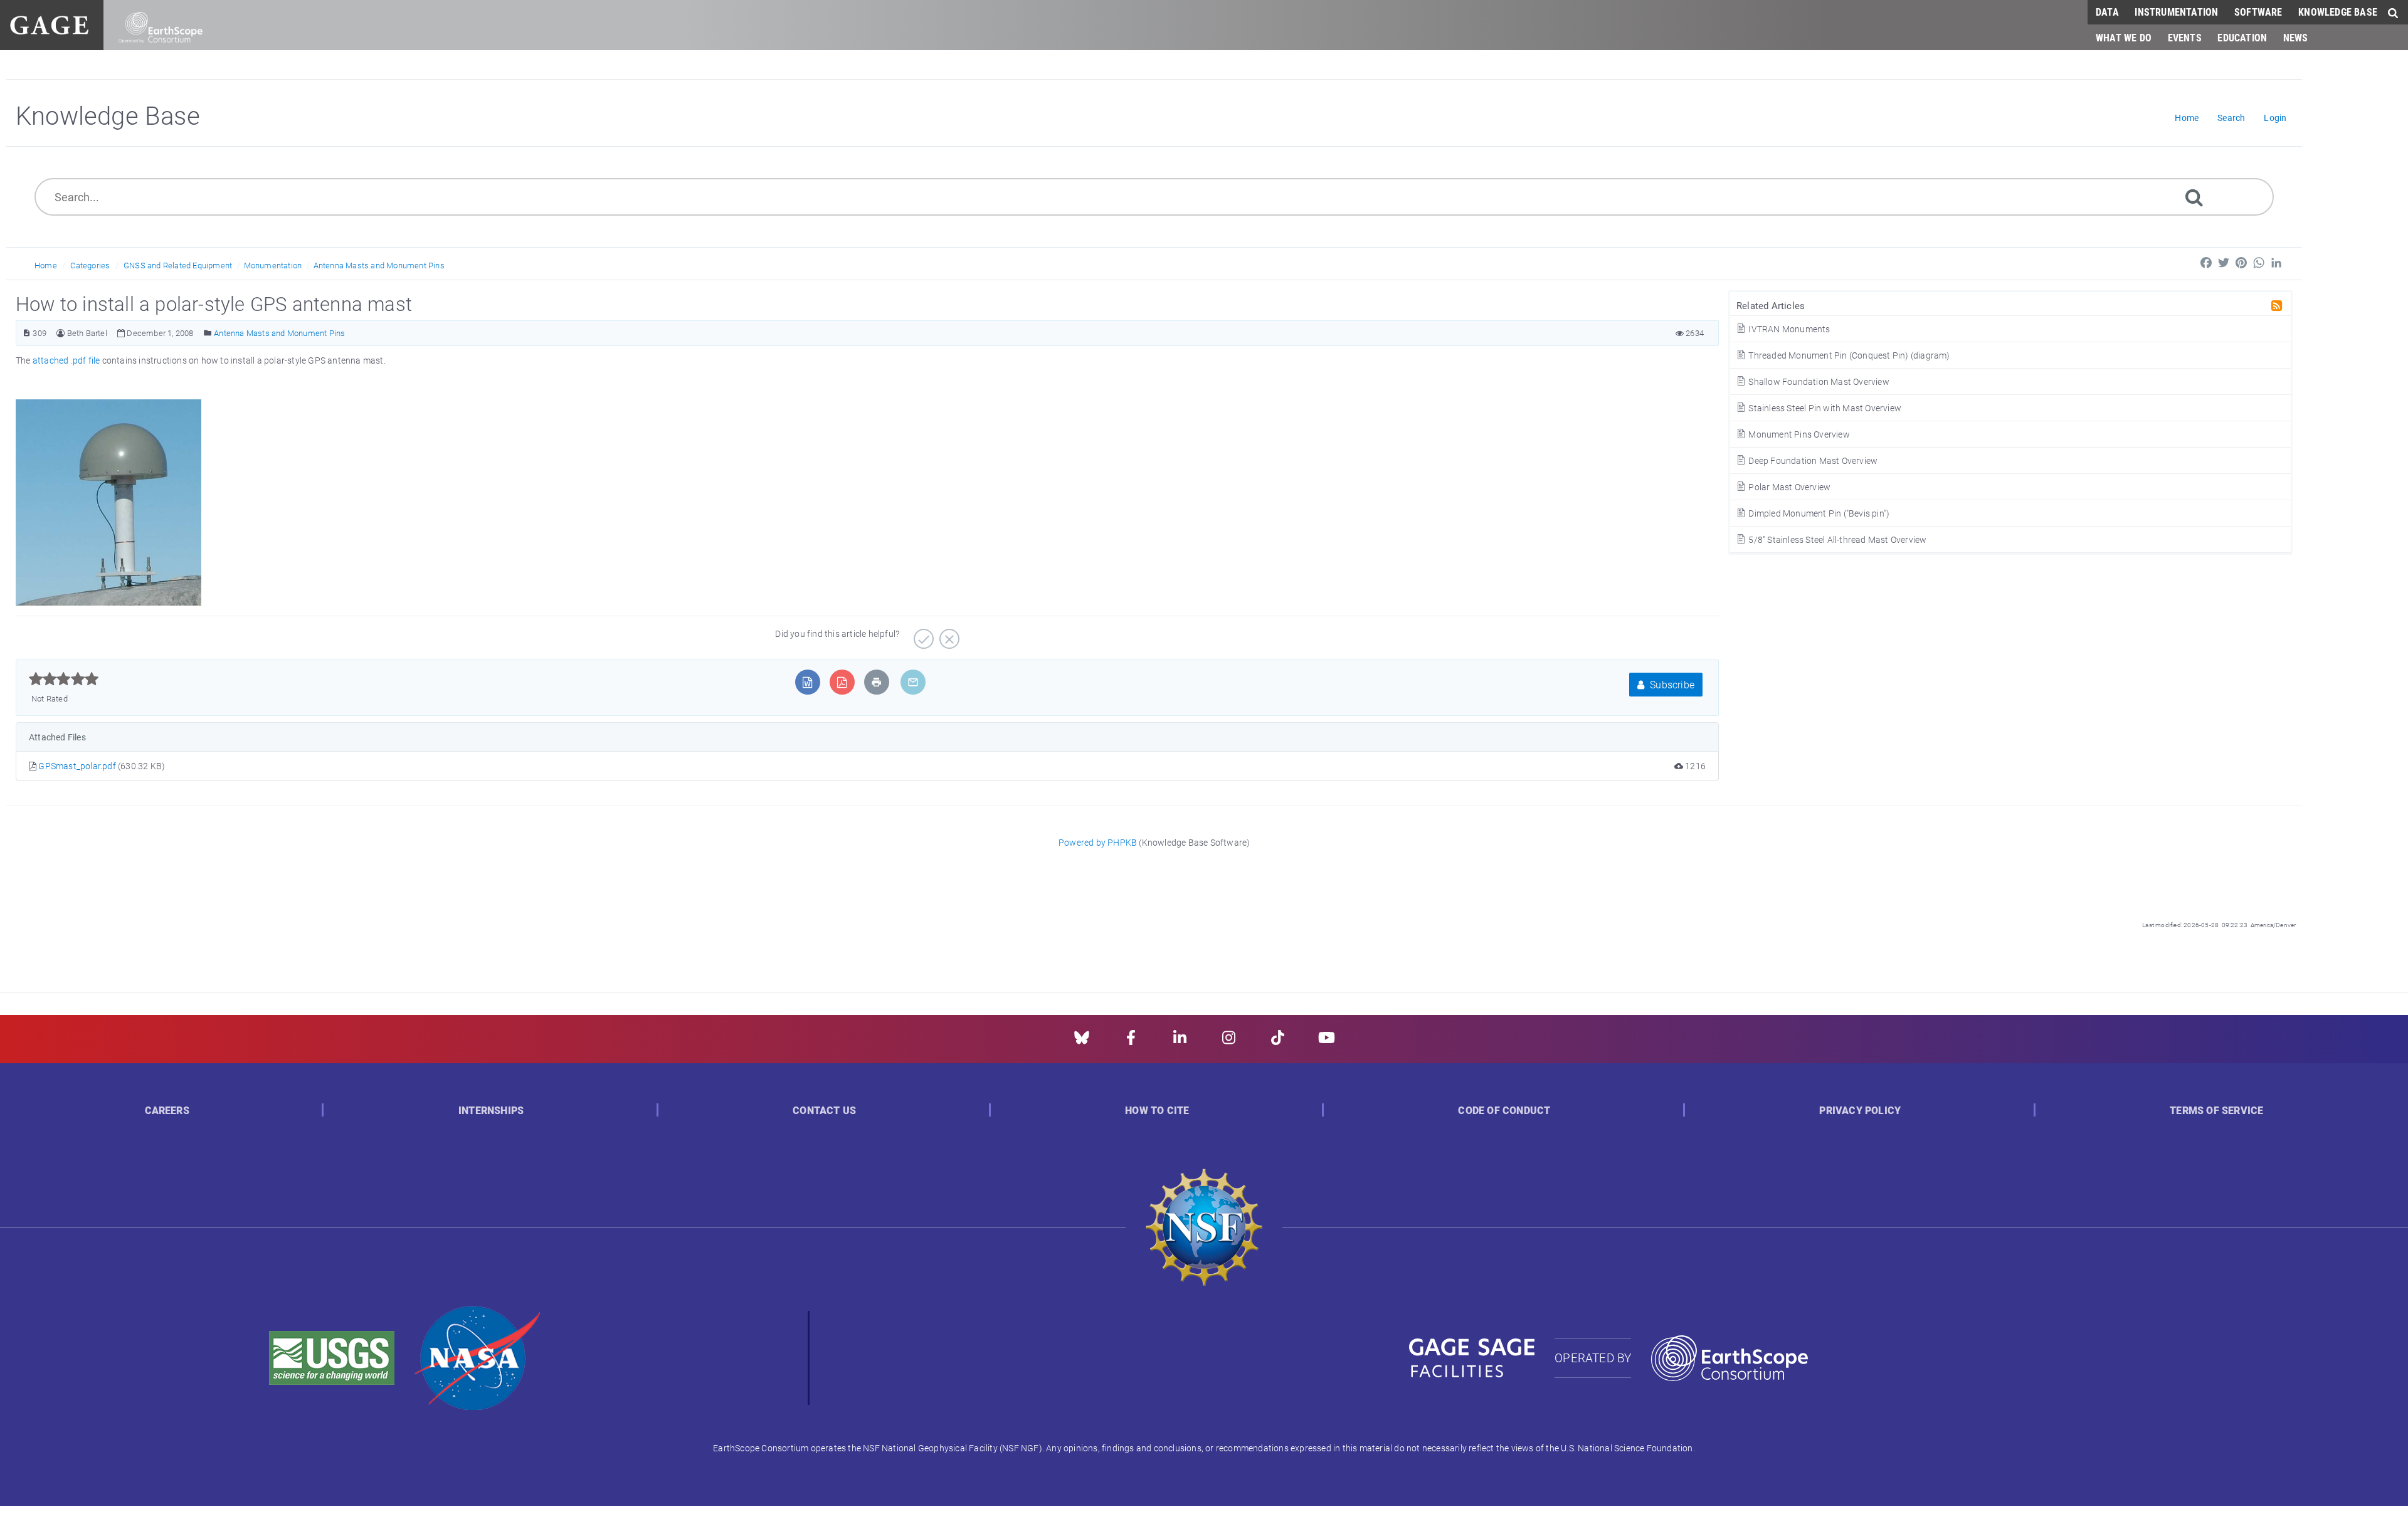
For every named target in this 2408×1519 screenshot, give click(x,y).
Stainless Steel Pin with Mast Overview (1824, 408)
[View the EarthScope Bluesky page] (1082, 1042)
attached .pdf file (66, 360)
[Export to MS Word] (807, 682)
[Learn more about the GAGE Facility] (49, 24)
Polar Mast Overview (1788, 487)
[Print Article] (877, 682)
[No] (948, 634)
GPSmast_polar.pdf (78, 766)
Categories (90, 265)
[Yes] (922, 634)
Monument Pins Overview (1798, 434)
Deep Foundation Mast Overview (1812, 460)
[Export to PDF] (842, 682)
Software (2258, 12)
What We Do (2124, 37)
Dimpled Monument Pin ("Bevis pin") (1818, 513)
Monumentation (273, 265)
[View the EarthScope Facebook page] (1131, 1042)
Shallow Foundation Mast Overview (1818, 381)
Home (46, 265)
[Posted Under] (208, 333)
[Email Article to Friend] (913, 682)
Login (2275, 118)
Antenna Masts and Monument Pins (379, 265)
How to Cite (1157, 1111)
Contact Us (824, 1111)
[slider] (64, 679)
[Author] (61, 333)
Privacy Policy (1860, 1111)
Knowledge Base (2338, 12)
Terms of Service (2216, 1111)
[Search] (2194, 197)
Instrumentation (2176, 12)
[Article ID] (27, 333)
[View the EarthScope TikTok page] (1278, 1042)
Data (2107, 12)
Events (2185, 37)
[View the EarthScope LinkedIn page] (1180, 1042)
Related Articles (1771, 305)
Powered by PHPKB (1098, 842)
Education (2242, 37)
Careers (167, 1111)
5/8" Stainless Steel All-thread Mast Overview (1836, 539)
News (2296, 37)
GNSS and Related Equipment (178, 265)
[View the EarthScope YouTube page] (1327, 1042)
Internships (491, 1111)
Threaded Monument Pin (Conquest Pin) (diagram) (1848, 355)
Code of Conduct (1504, 1111)
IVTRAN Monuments (1788, 329)
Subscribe (1671, 684)
